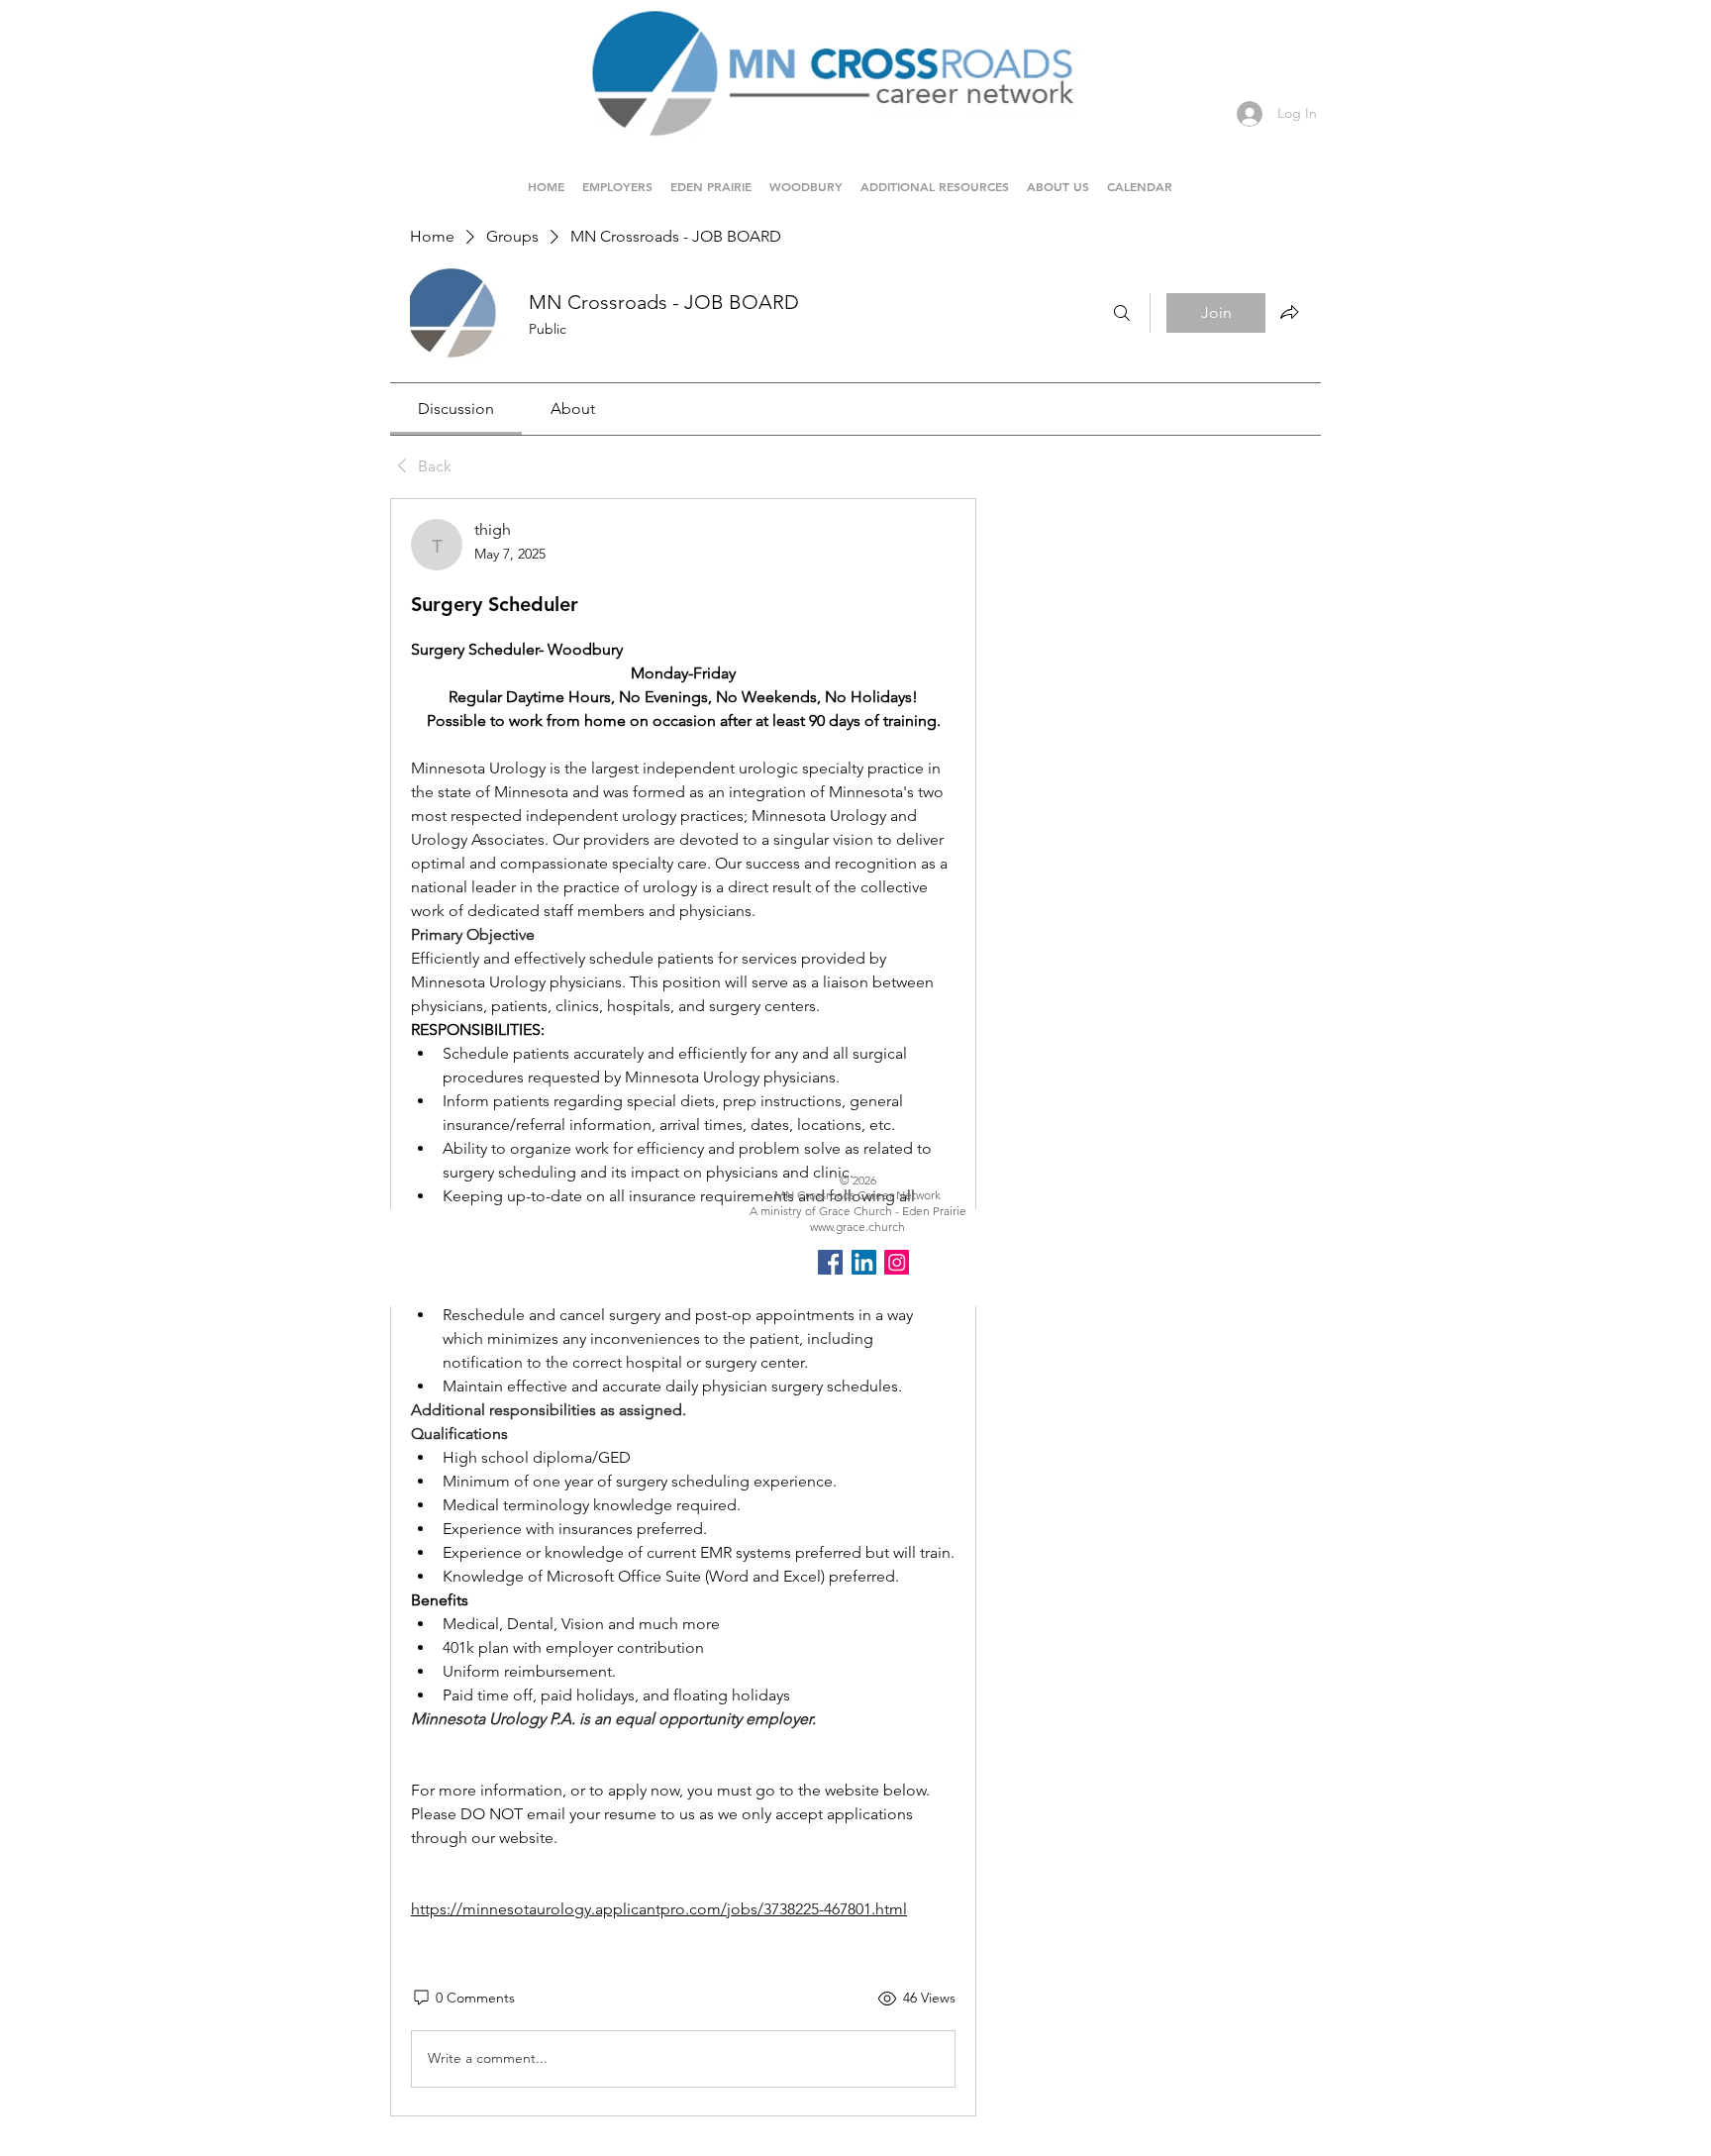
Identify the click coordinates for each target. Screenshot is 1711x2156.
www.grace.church (857, 1227)
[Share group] (1289, 312)
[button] (711, 177)
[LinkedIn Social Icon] (864, 1262)
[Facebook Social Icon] (830, 1262)
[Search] (1122, 313)
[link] (456, 409)
